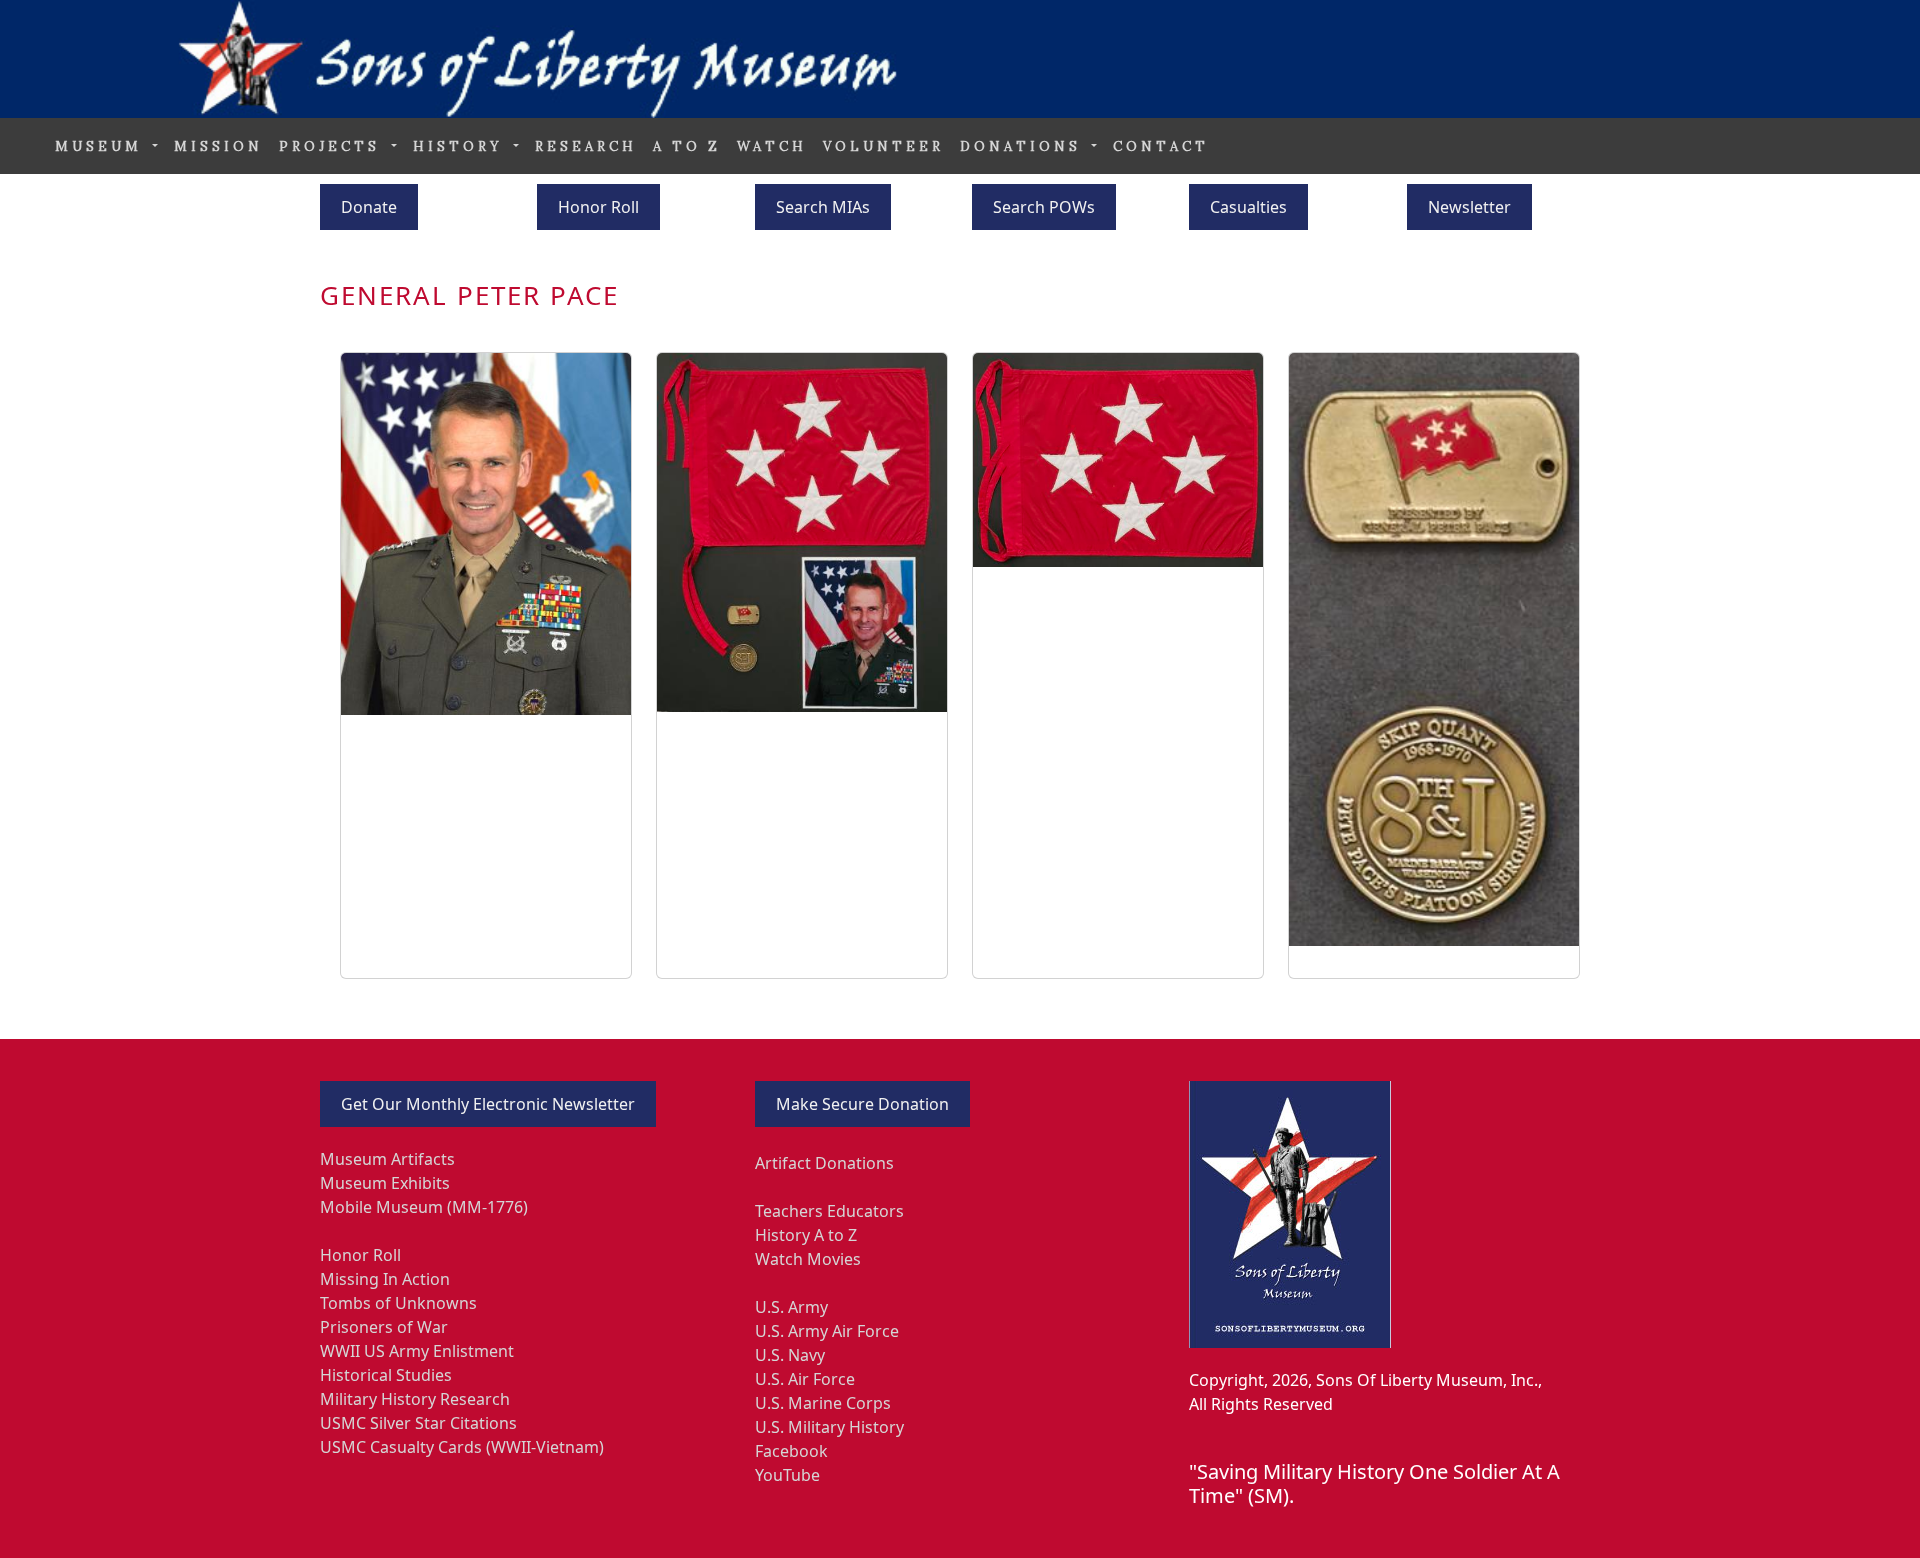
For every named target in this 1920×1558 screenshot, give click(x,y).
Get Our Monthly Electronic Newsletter (488, 1104)
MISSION (218, 146)
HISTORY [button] (461, 146)
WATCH (772, 146)
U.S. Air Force (805, 1379)
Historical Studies (386, 1375)
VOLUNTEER (883, 146)
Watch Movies (808, 1259)
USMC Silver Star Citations (418, 1423)
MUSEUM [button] (102, 146)
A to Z (687, 146)
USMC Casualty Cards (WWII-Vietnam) (462, 1447)
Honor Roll (598, 207)
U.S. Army (791, 1307)
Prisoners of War (384, 1327)
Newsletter (1469, 207)
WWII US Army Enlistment (417, 1351)
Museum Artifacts (387, 1159)
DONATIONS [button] (1024, 146)
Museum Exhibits (385, 1183)
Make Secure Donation (862, 1104)
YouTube (787, 1475)
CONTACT (1161, 146)
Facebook (791, 1451)
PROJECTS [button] (333, 146)
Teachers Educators (829, 1211)
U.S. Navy (790, 1355)
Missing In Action (385, 1279)
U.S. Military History (829, 1427)
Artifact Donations (824, 1163)
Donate (369, 207)
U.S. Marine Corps (823, 1403)
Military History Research (415, 1399)
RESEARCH (586, 146)
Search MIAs (823, 207)
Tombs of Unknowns (398, 1303)
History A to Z (806, 1235)
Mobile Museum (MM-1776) (424, 1207)
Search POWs (1044, 207)
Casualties (1248, 207)
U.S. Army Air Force (827, 1331)
